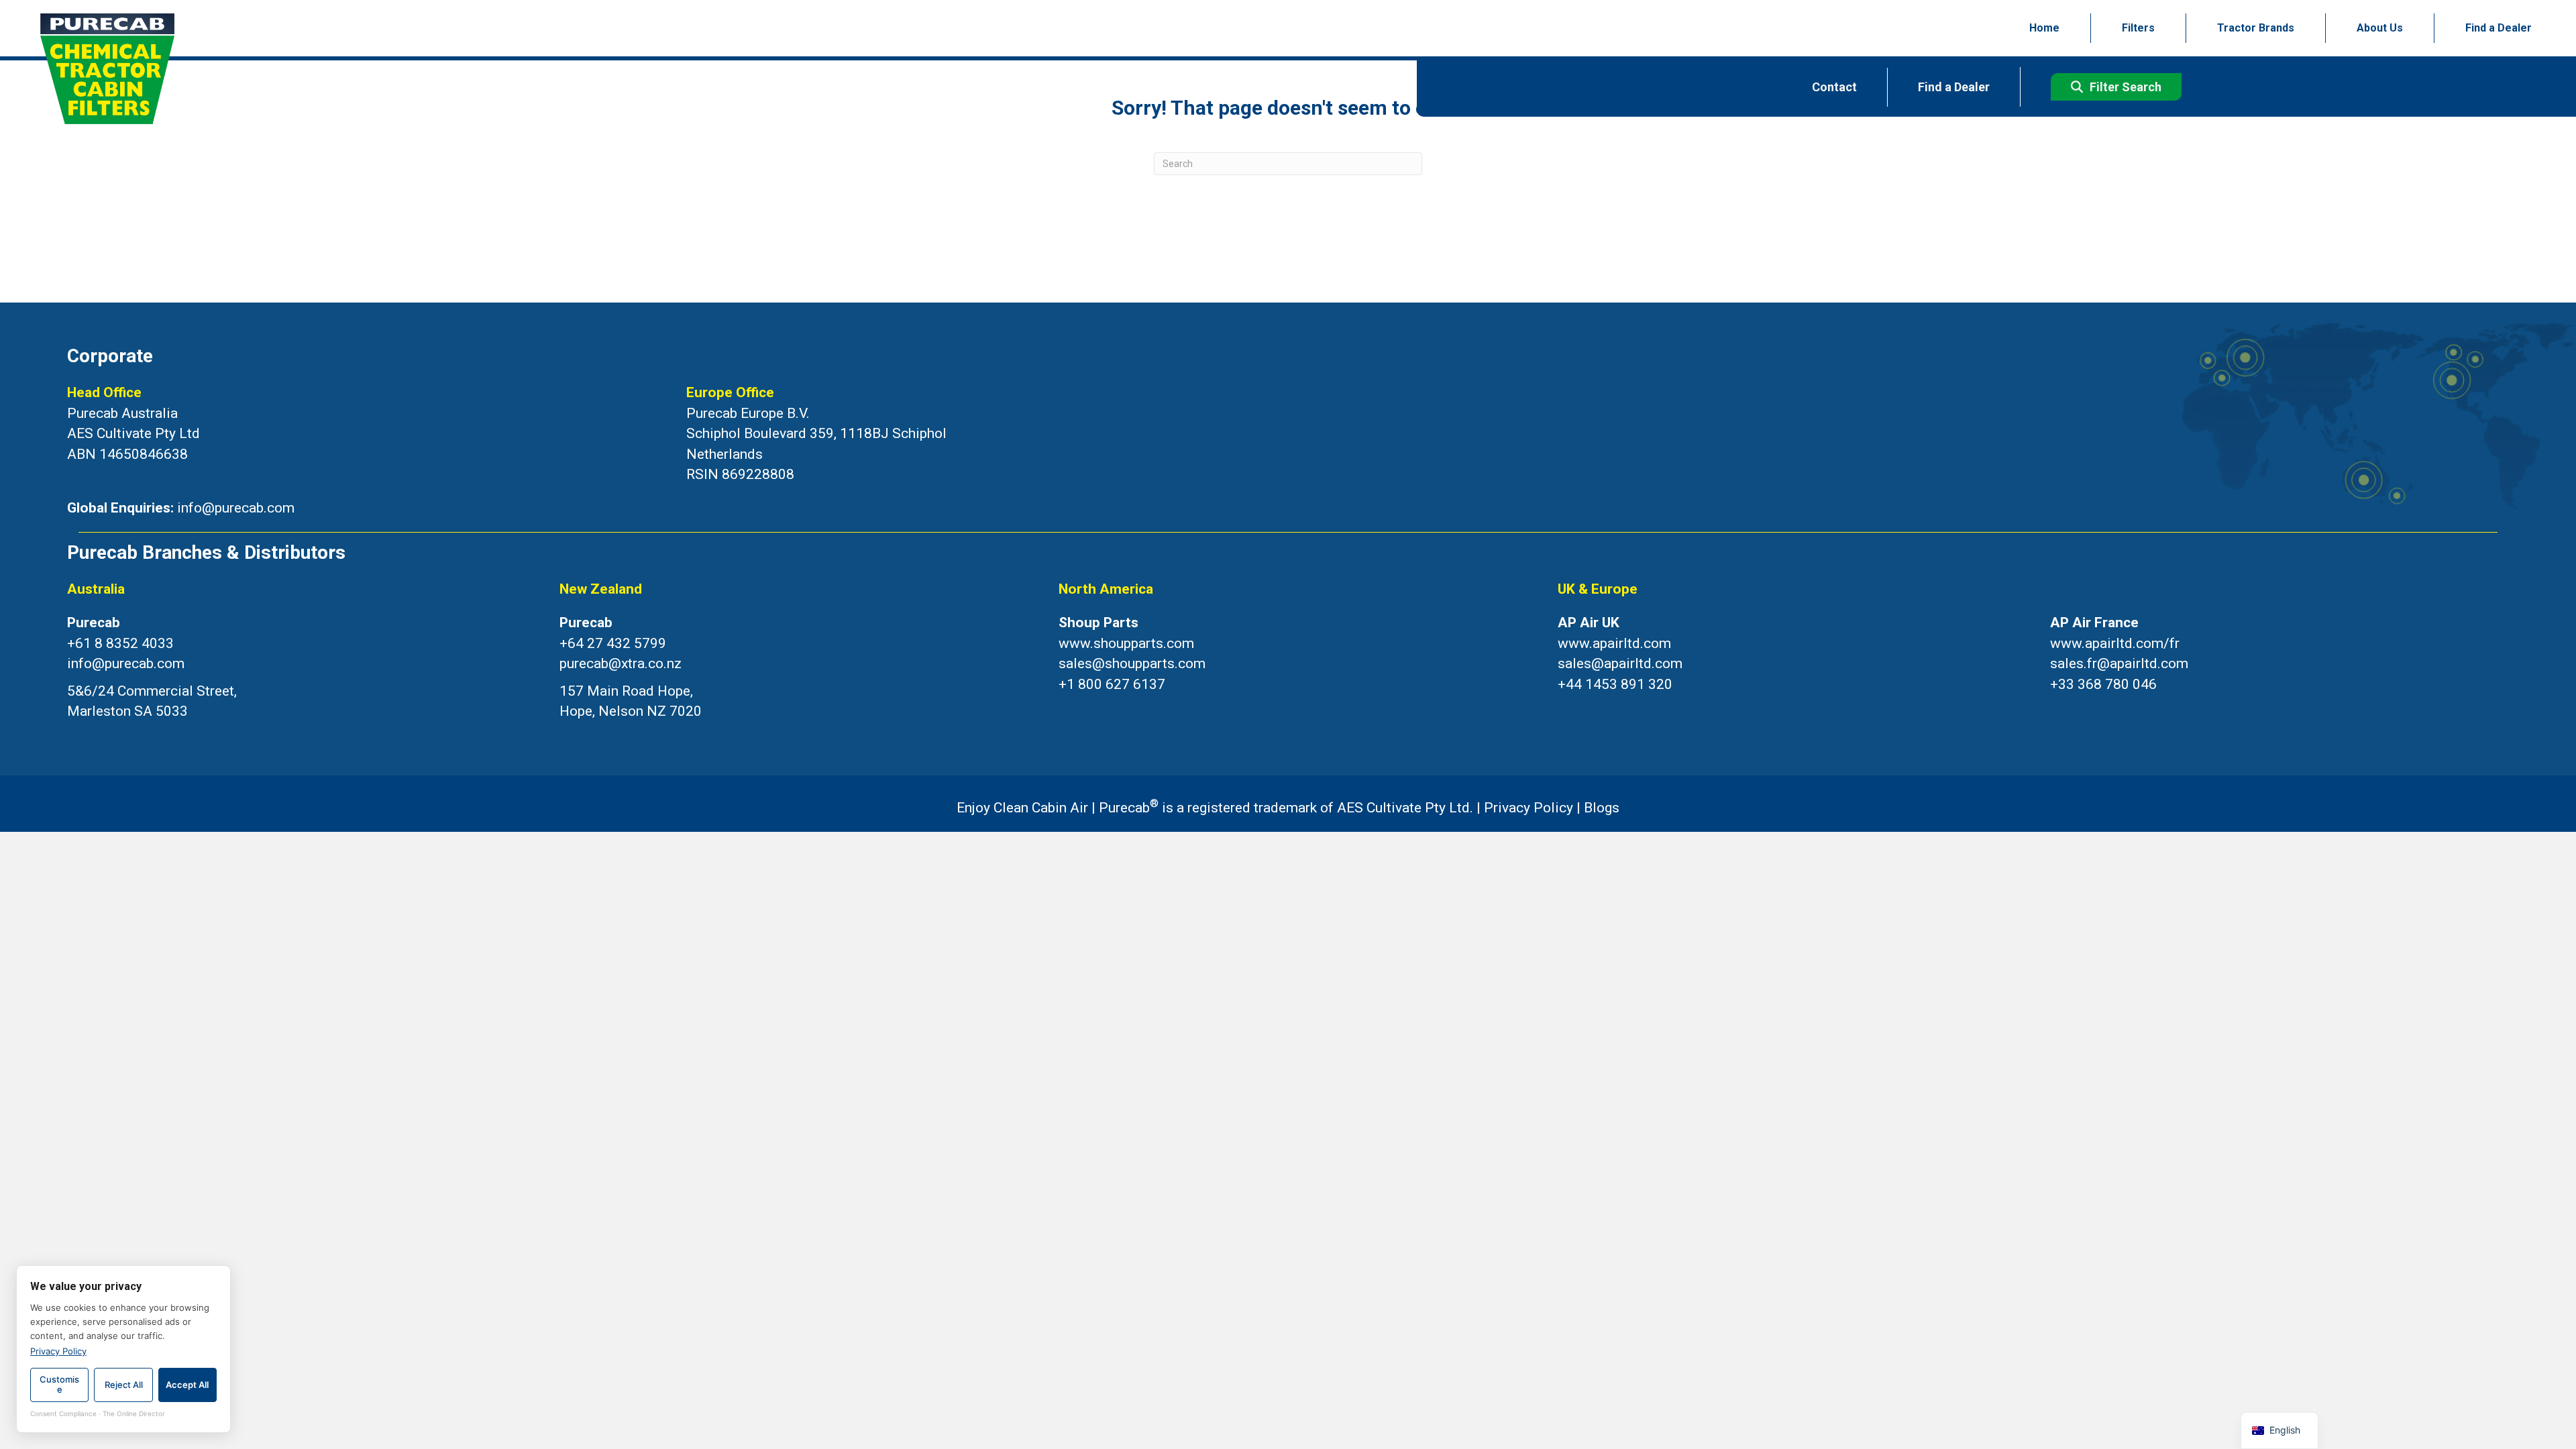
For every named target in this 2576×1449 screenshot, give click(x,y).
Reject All (124, 1385)
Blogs (1602, 808)
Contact (1834, 87)
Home (2044, 28)
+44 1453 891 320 (1615, 684)
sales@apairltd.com (1620, 663)
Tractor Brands (2256, 28)
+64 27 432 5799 (613, 643)
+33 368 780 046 (2103, 684)
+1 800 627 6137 (1112, 684)
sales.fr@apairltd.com (2119, 663)
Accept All (187, 1385)
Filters (2138, 28)
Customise (59, 1385)
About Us (2380, 28)
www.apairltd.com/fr (2115, 643)
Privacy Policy (1528, 808)
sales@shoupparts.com (1132, 663)
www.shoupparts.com (1126, 643)
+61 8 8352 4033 (120, 643)
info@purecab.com (236, 508)
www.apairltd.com (1614, 643)
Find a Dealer (2499, 28)
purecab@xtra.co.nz (621, 663)
